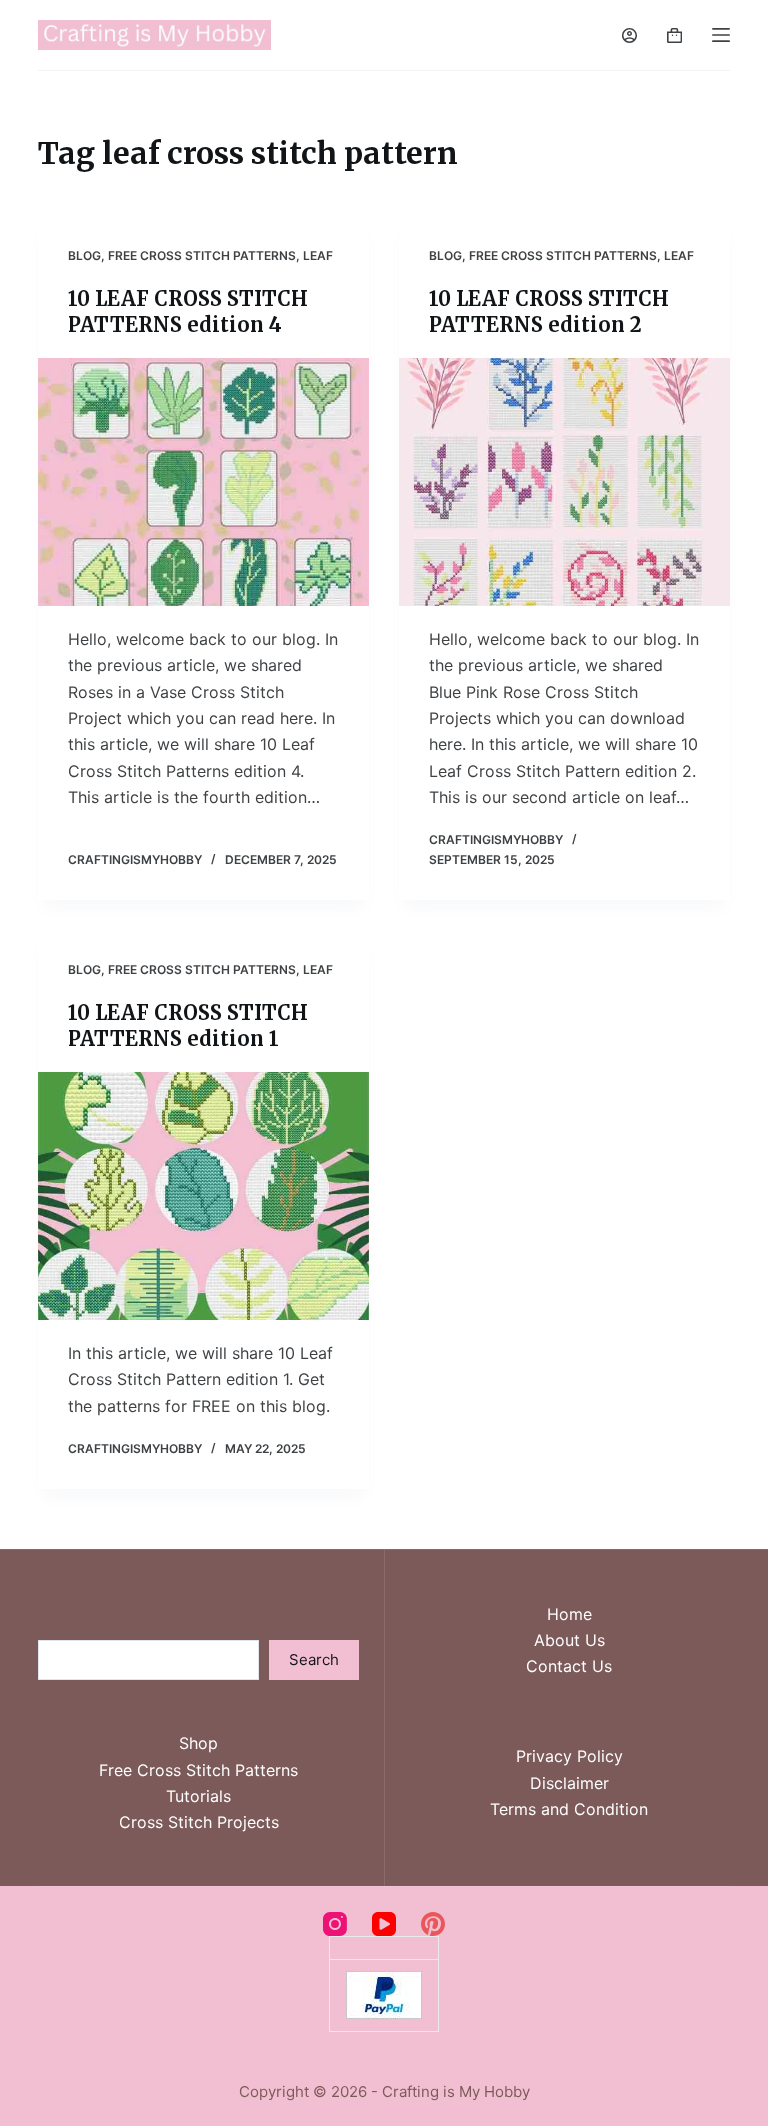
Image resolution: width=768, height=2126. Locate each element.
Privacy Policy (569, 1756)
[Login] (629, 35)
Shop (198, 1743)
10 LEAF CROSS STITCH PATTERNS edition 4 (188, 311)
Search (314, 1659)
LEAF (318, 255)
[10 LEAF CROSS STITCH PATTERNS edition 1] (203, 1196)
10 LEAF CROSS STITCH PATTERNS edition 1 (188, 1025)
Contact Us (569, 1666)
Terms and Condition (569, 1809)
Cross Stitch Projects (199, 1822)
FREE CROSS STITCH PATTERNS (202, 255)
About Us (569, 1640)
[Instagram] (335, 1924)
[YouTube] (384, 1924)
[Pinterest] (433, 1924)
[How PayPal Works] (384, 1994)
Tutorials (198, 1796)
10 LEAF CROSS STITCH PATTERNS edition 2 (549, 311)
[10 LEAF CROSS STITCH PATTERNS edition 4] (203, 482)
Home (569, 1614)
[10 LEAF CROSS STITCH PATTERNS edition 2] (564, 482)
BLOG (84, 255)
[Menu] (721, 35)
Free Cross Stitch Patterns (198, 1770)
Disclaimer (569, 1783)
